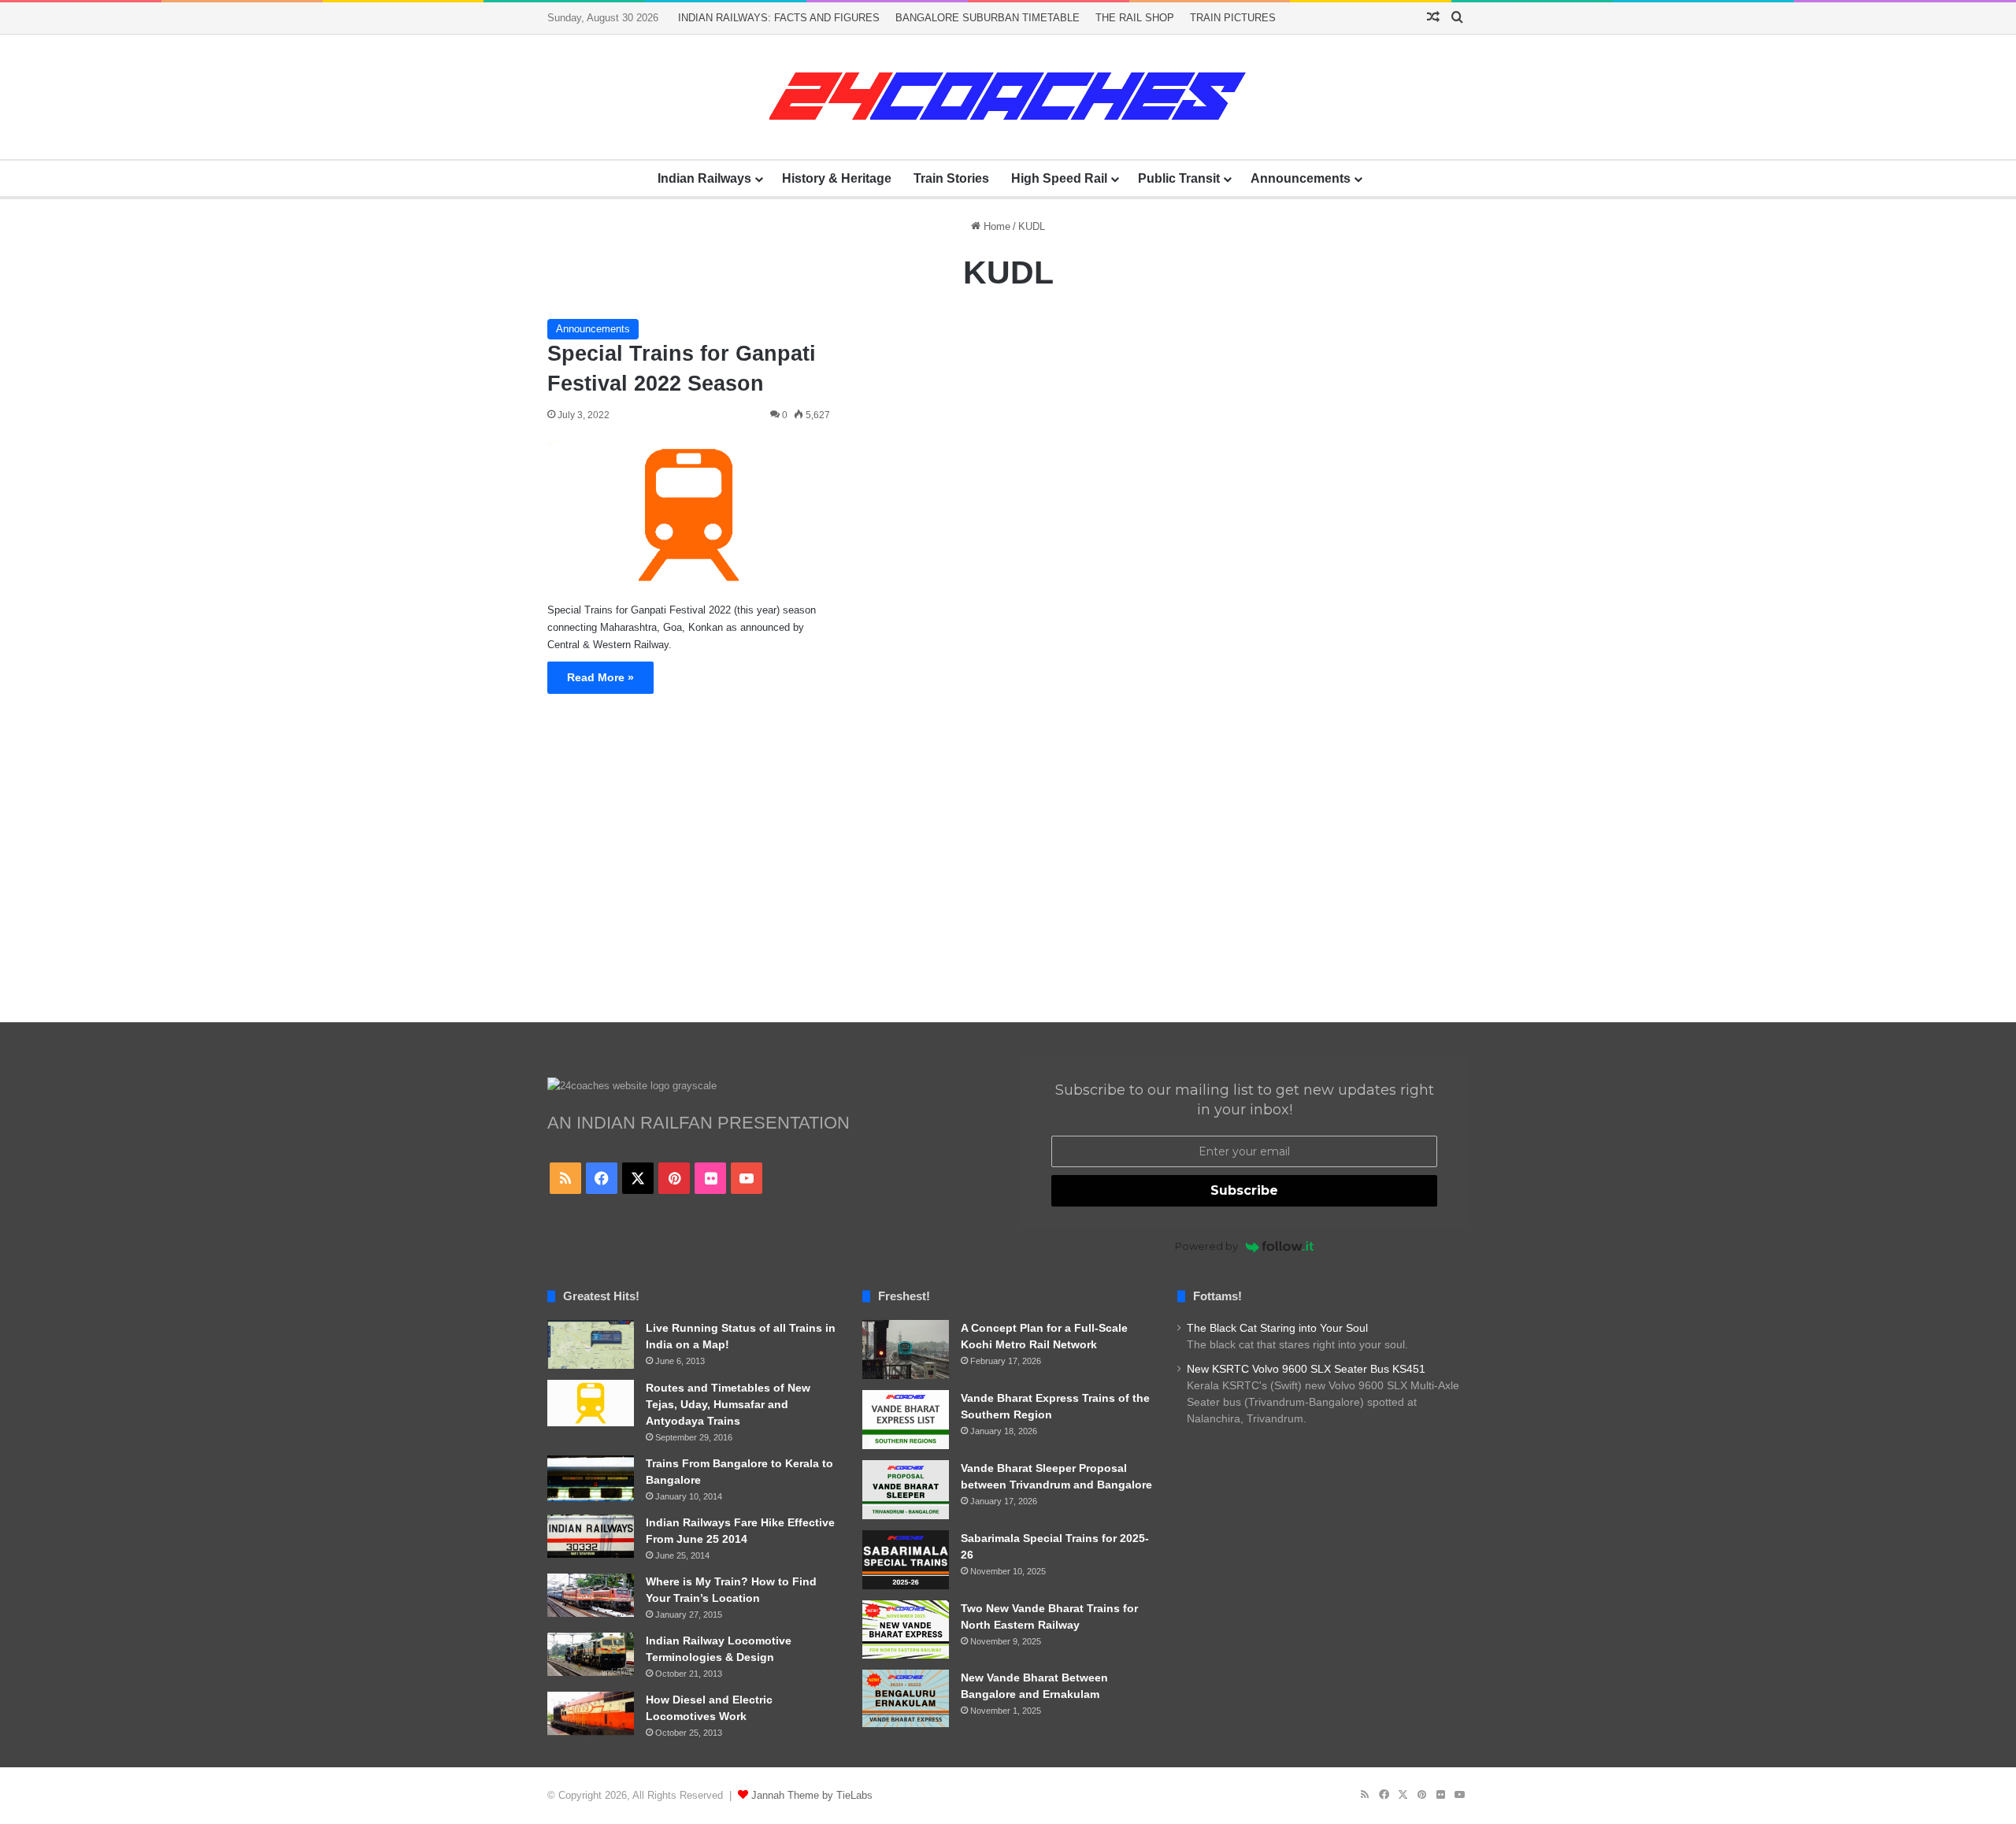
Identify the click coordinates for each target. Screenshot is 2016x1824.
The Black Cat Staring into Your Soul (1277, 1328)
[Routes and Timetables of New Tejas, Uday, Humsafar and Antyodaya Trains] (591, 1403)
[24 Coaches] (1008, 97)
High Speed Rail (1059, 178)
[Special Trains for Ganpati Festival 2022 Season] (689, 515)
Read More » (600, 677)
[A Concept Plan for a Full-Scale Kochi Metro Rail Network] (906, 1349)
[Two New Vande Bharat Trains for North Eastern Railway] (906, 1629)
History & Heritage (837, 178)
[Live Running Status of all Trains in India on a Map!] (591, 1344)
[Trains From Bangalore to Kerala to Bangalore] (591, 1478)
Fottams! (1217, 1296)
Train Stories (951, 178)
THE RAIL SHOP (1135, 18)
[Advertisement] (1008, 873)
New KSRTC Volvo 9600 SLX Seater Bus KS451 (1306, 1369)
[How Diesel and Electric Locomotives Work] (591, 1713)
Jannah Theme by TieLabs (812, 1795)
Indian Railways (704, 178)
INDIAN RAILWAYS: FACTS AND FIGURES (779, 18)
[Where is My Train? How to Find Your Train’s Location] (591, 1595)
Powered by (1206, 1246)
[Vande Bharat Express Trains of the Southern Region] (906, 1420)
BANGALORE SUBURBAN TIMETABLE (988, 18)
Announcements (1301, 178)
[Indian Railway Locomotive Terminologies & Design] (591, 1654)
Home (995, 226)
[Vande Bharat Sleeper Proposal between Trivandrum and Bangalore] (906, 1490)
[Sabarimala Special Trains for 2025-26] (906, 1560)
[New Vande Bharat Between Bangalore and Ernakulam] (906, 1699)
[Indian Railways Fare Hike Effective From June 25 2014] (591, 1536)
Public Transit (1179, 178)
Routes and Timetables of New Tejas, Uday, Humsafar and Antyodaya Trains (728, 1404)
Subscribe (1244, 1190)
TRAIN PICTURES (1233, 18)
